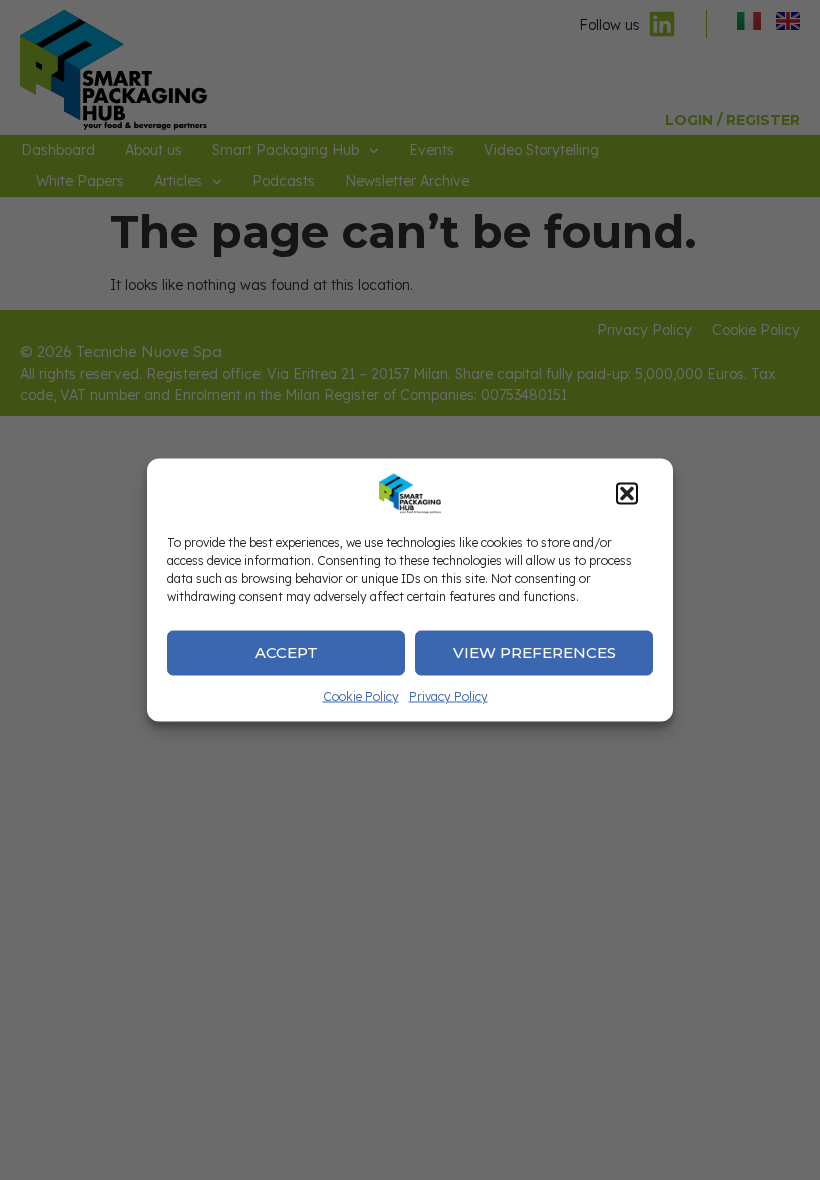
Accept (286, 652)
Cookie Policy (361, 695)
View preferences (534, 652)
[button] (627, 493)
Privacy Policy (448, 695)
